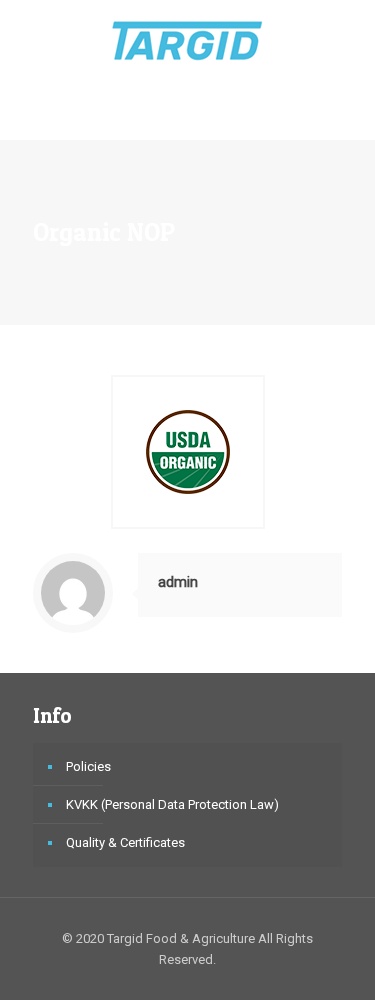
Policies (88, 766)
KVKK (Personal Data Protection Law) (172, 804)
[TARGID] (187, 40)
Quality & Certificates (125, 842)
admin (178, 582)
